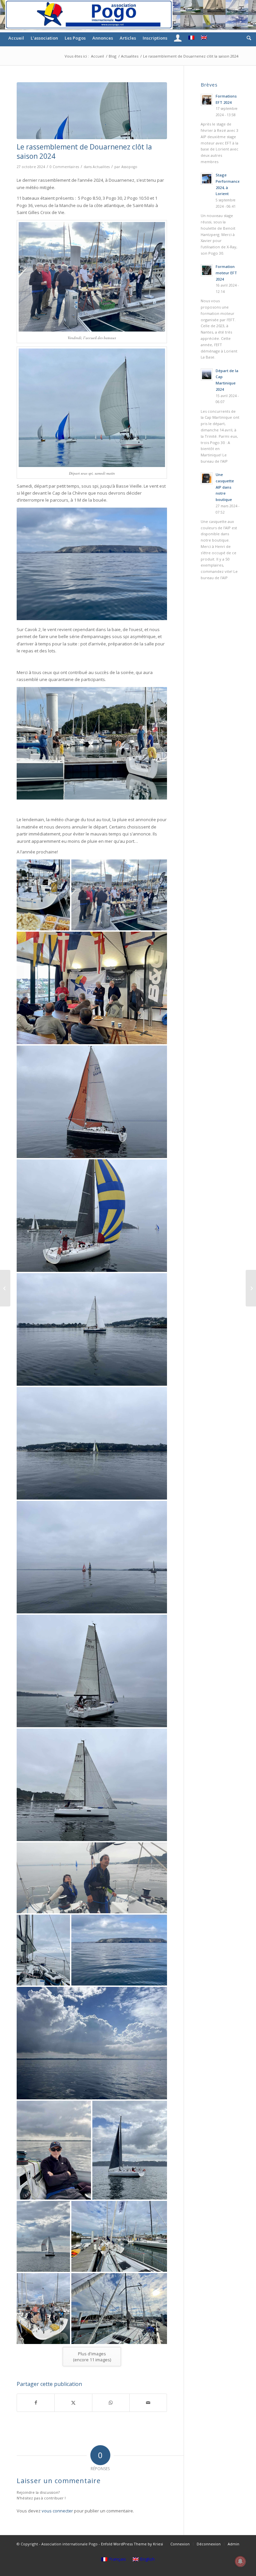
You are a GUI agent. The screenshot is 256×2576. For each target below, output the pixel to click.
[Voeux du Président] (251, 1288)
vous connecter (57, 2511)
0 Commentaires (64, 167)
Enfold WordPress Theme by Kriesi (132, 2544)
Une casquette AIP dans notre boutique (225, 487)
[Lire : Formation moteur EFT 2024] (207, 270)
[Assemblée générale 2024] (5, 1288)
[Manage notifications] (240, 2561)
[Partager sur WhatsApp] (111, 2403)
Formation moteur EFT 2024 (226, 273)
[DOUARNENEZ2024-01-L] (92, 111)
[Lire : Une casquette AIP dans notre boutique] (207, 478)
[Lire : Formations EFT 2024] (207, 100)
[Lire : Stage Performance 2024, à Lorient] (207, 179)
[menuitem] (16, 38)
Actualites (101, 167)
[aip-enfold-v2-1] (89, 15)
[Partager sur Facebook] (36, 2403)
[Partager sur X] (73, 2403)
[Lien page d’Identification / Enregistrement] (178, 38)
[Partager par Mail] (148, 2403)
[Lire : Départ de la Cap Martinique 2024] (207, 374)
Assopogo (129, 167)
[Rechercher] (247, 38)
